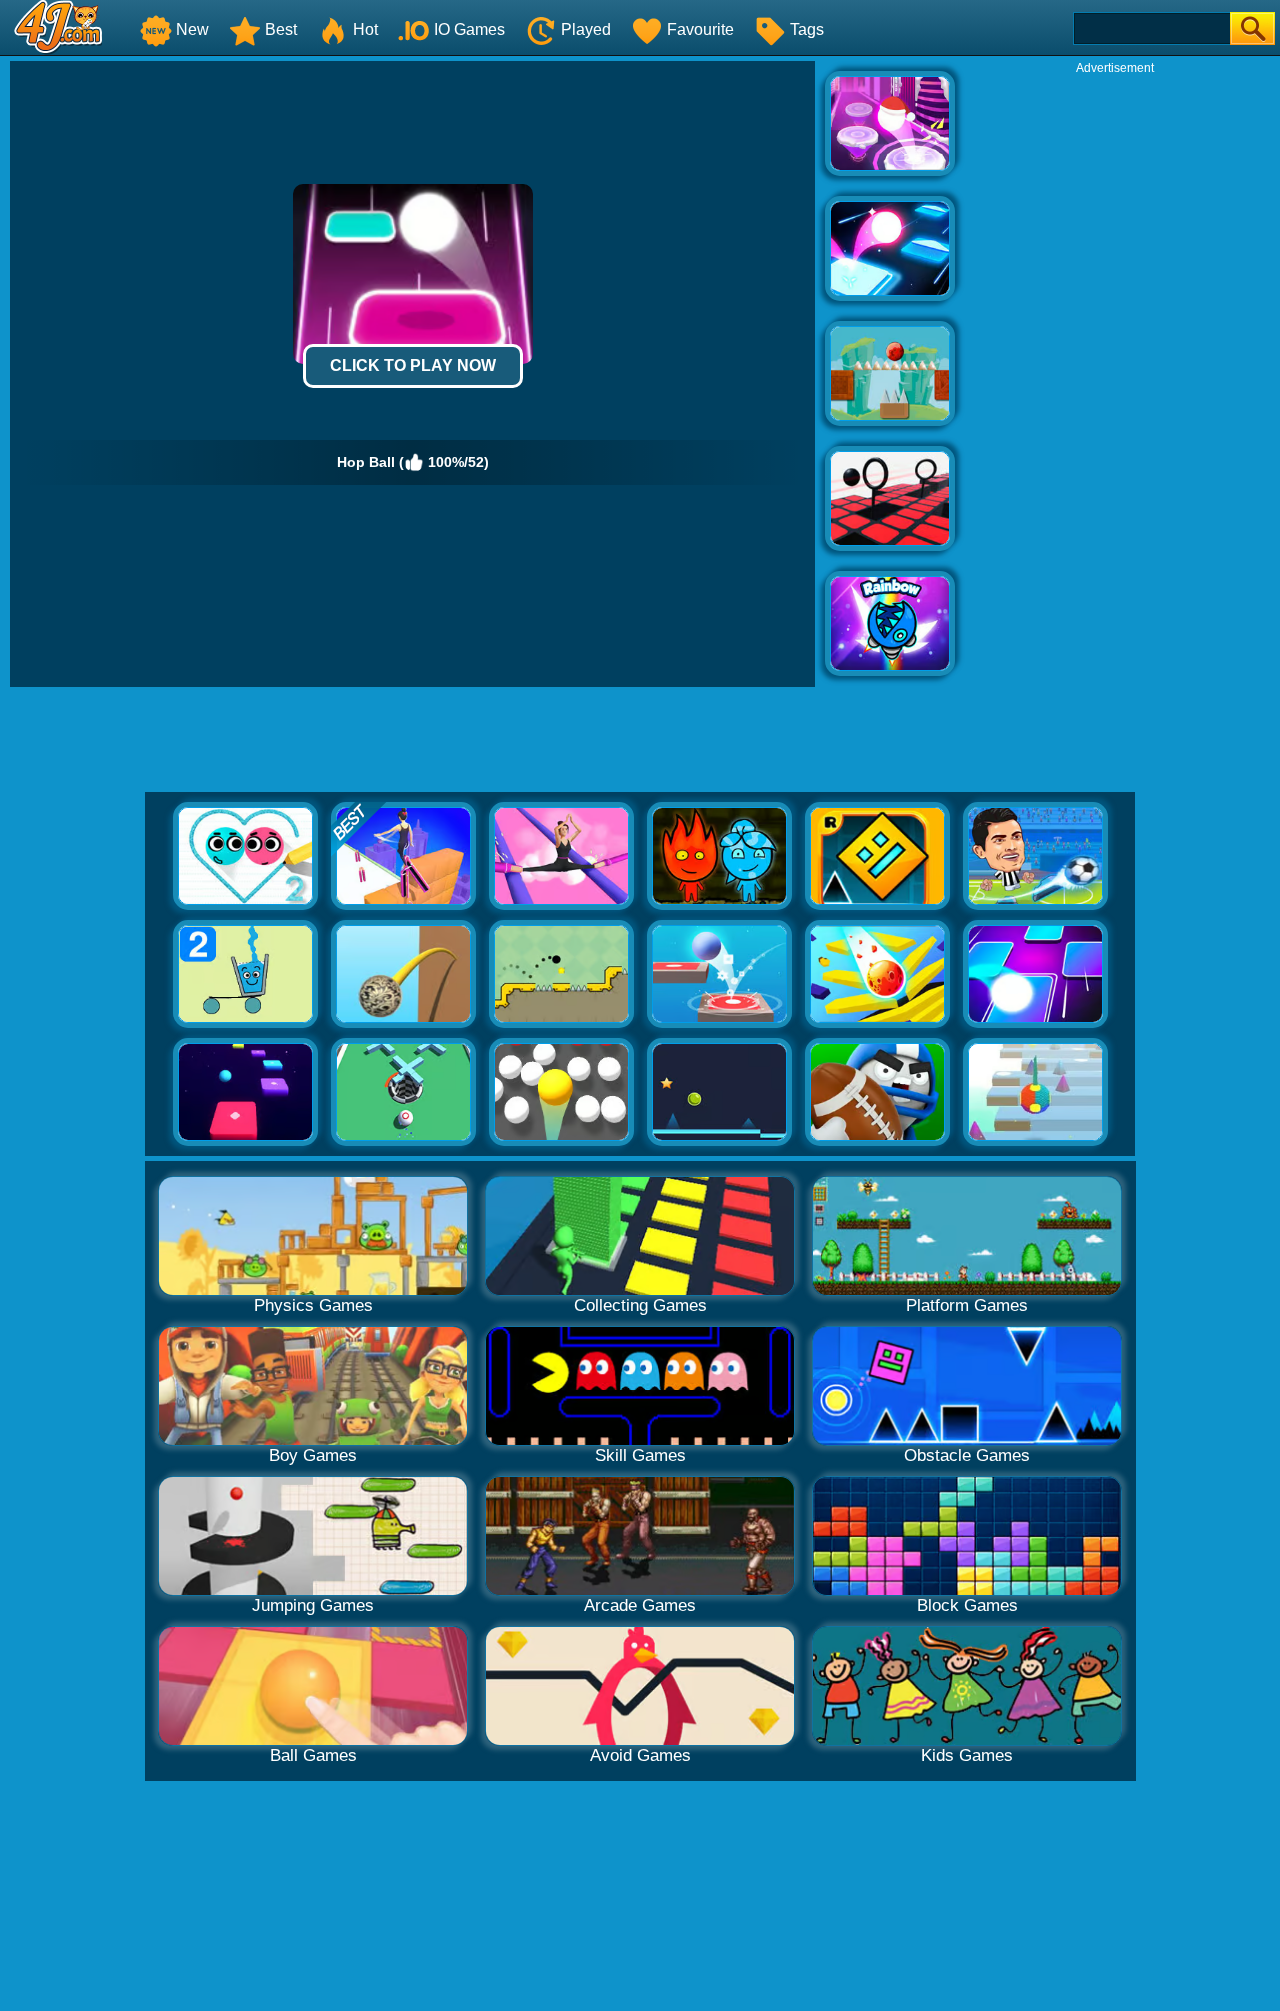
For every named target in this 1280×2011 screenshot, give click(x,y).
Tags (807, 29)
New (192, 29)
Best (281, 29)
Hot (365, 29)
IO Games (469, 29)
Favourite (700, 29)
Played (586, 29)
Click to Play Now (413, 365)
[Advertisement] (1115, 376)
